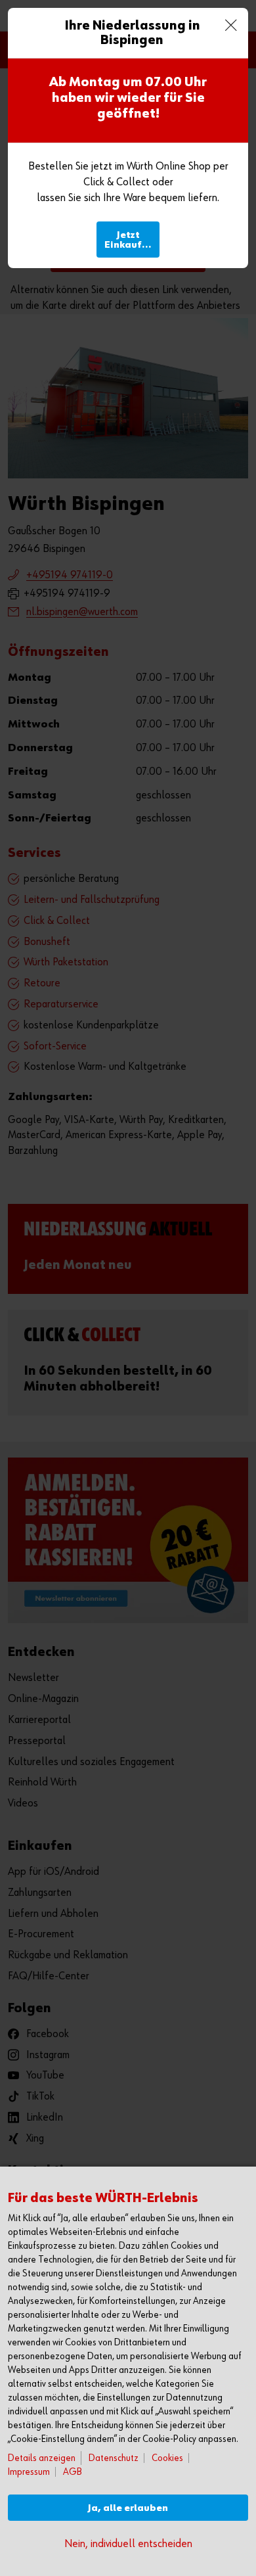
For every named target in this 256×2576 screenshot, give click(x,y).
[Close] (231, 25)
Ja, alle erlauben (128, 2508)
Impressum (29, 2472)
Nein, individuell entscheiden (128, 2544)
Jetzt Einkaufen (129, 240)
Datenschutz (114, 2458)
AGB (73, 2472)
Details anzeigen (42, 2458)
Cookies (167, 2458)
